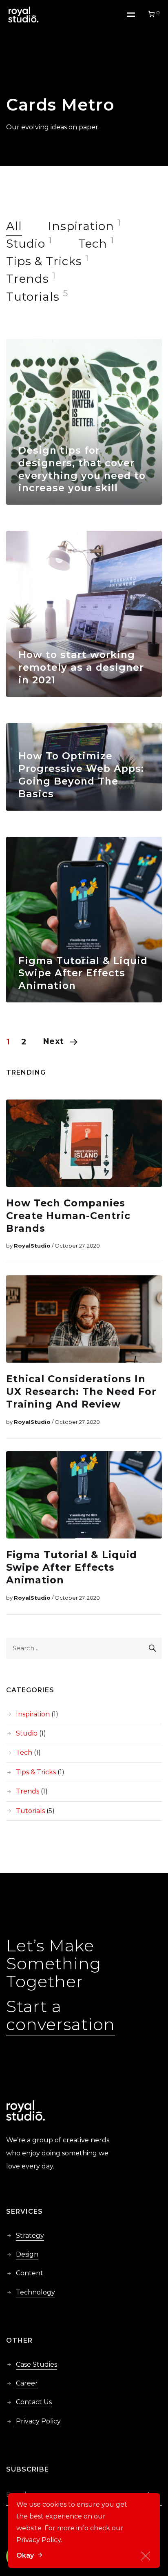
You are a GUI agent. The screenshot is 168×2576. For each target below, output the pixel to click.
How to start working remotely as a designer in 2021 (81, 667)
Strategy (30, 2236)
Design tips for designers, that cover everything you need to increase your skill (82, 469)
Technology (35, 2292)
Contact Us (34, 2402)
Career (27, 2383)
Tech (93, 244)
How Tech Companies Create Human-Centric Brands (68, 1216)
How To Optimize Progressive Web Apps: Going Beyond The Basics (81, 775)
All (14, 226)
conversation (61, 2024)
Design (27, 2254)
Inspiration (81, 226)
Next (53, 1041)
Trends (28, 279)
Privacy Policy (38, 2421)
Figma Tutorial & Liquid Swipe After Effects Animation (83, 973)
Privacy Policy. (39, 2540)
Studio (26, 244)
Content (30, 2273)
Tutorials (33, 297)
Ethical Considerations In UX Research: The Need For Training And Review (81, 1391)
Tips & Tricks (44, 261)
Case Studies (36, 2364)
